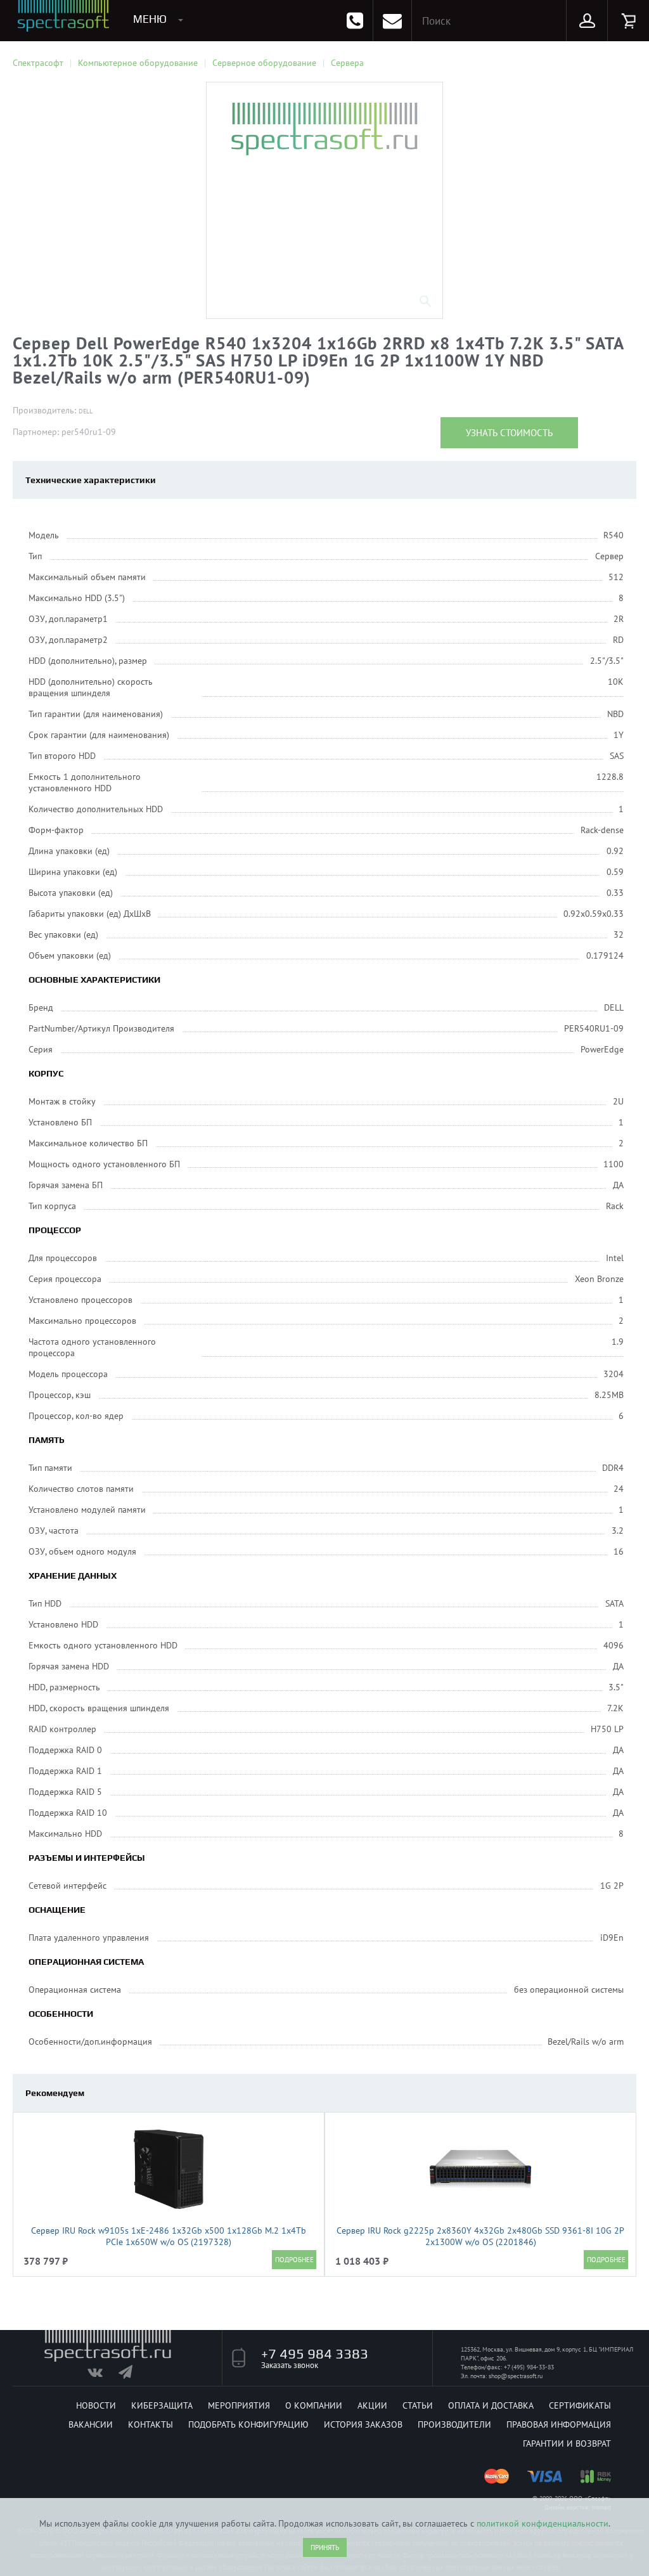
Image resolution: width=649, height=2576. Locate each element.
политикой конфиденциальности (543, 2523)
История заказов (363, 2424)
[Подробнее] (294, 2260)
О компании (314, 2405)
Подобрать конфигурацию (248, 2424)
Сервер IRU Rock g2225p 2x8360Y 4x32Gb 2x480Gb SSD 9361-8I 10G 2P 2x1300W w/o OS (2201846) (480, 2236)
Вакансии (91, 2424)
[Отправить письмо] (392, 21)
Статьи (418, 2405)
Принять (325, 2547)
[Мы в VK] (102, 2375)
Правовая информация (559, 2424)
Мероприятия (239, 2405)
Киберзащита (162, 2405)
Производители (454, 2424)
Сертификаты (580, 2405)
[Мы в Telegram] (133, 2375)
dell (86, 411)
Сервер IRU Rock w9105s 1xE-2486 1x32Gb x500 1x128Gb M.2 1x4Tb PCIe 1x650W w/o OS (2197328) (169, 2236)
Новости (96, 2405)
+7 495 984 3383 (315, 2353)
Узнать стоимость (509, 433)
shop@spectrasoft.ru (516, 2376)
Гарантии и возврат (567, 2443)
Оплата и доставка (491, 2405)
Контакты (151, 2424)
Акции (372, 2405)
